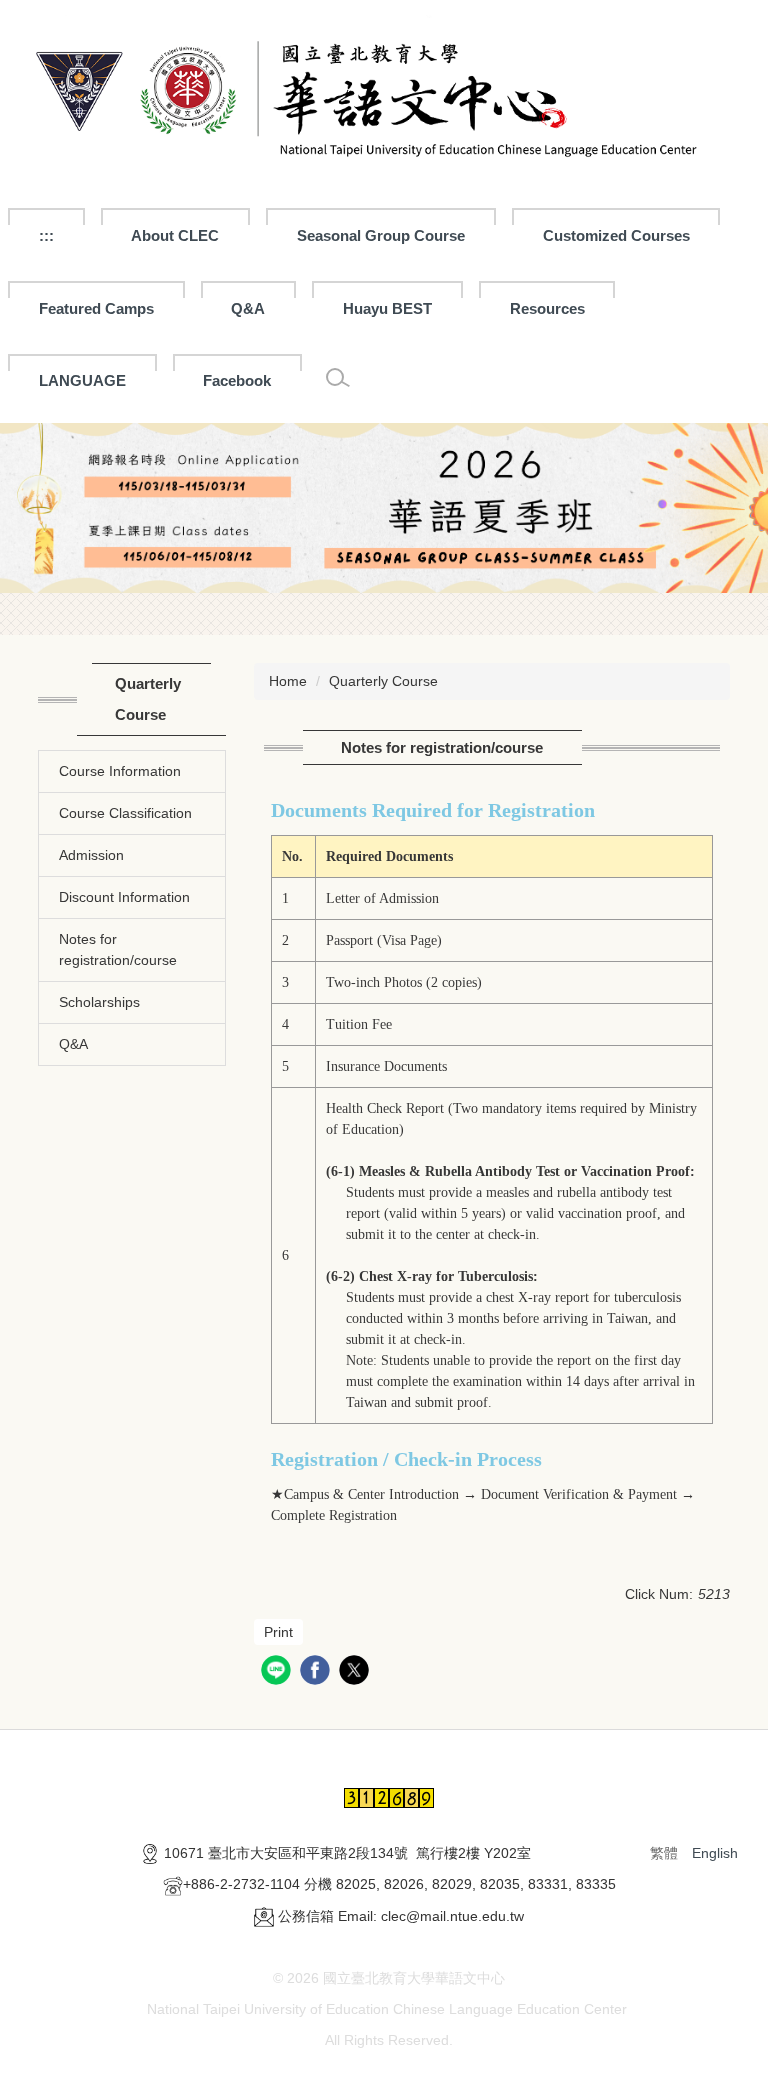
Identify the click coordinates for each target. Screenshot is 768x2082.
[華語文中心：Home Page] (384, 94)
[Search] (338, 378)
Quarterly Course (383, 681)
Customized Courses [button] (616, 235)
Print (278, 1632)
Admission (91, 855)
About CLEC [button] (175, 235)
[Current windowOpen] (384, 508)
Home (288, 681)
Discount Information (124, 897)
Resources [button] (547, 308)
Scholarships (99, 1002)
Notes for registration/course (118, 949)
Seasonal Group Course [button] (381, 235)
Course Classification (125, 813)
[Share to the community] (278, 1672)
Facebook (237, 380)
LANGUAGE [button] (82, 380)
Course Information (120, 771)
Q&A (73, 1044)
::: (46, 235)
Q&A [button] (248, 308)
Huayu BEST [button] (387, 308)
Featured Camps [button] (96, 308)
